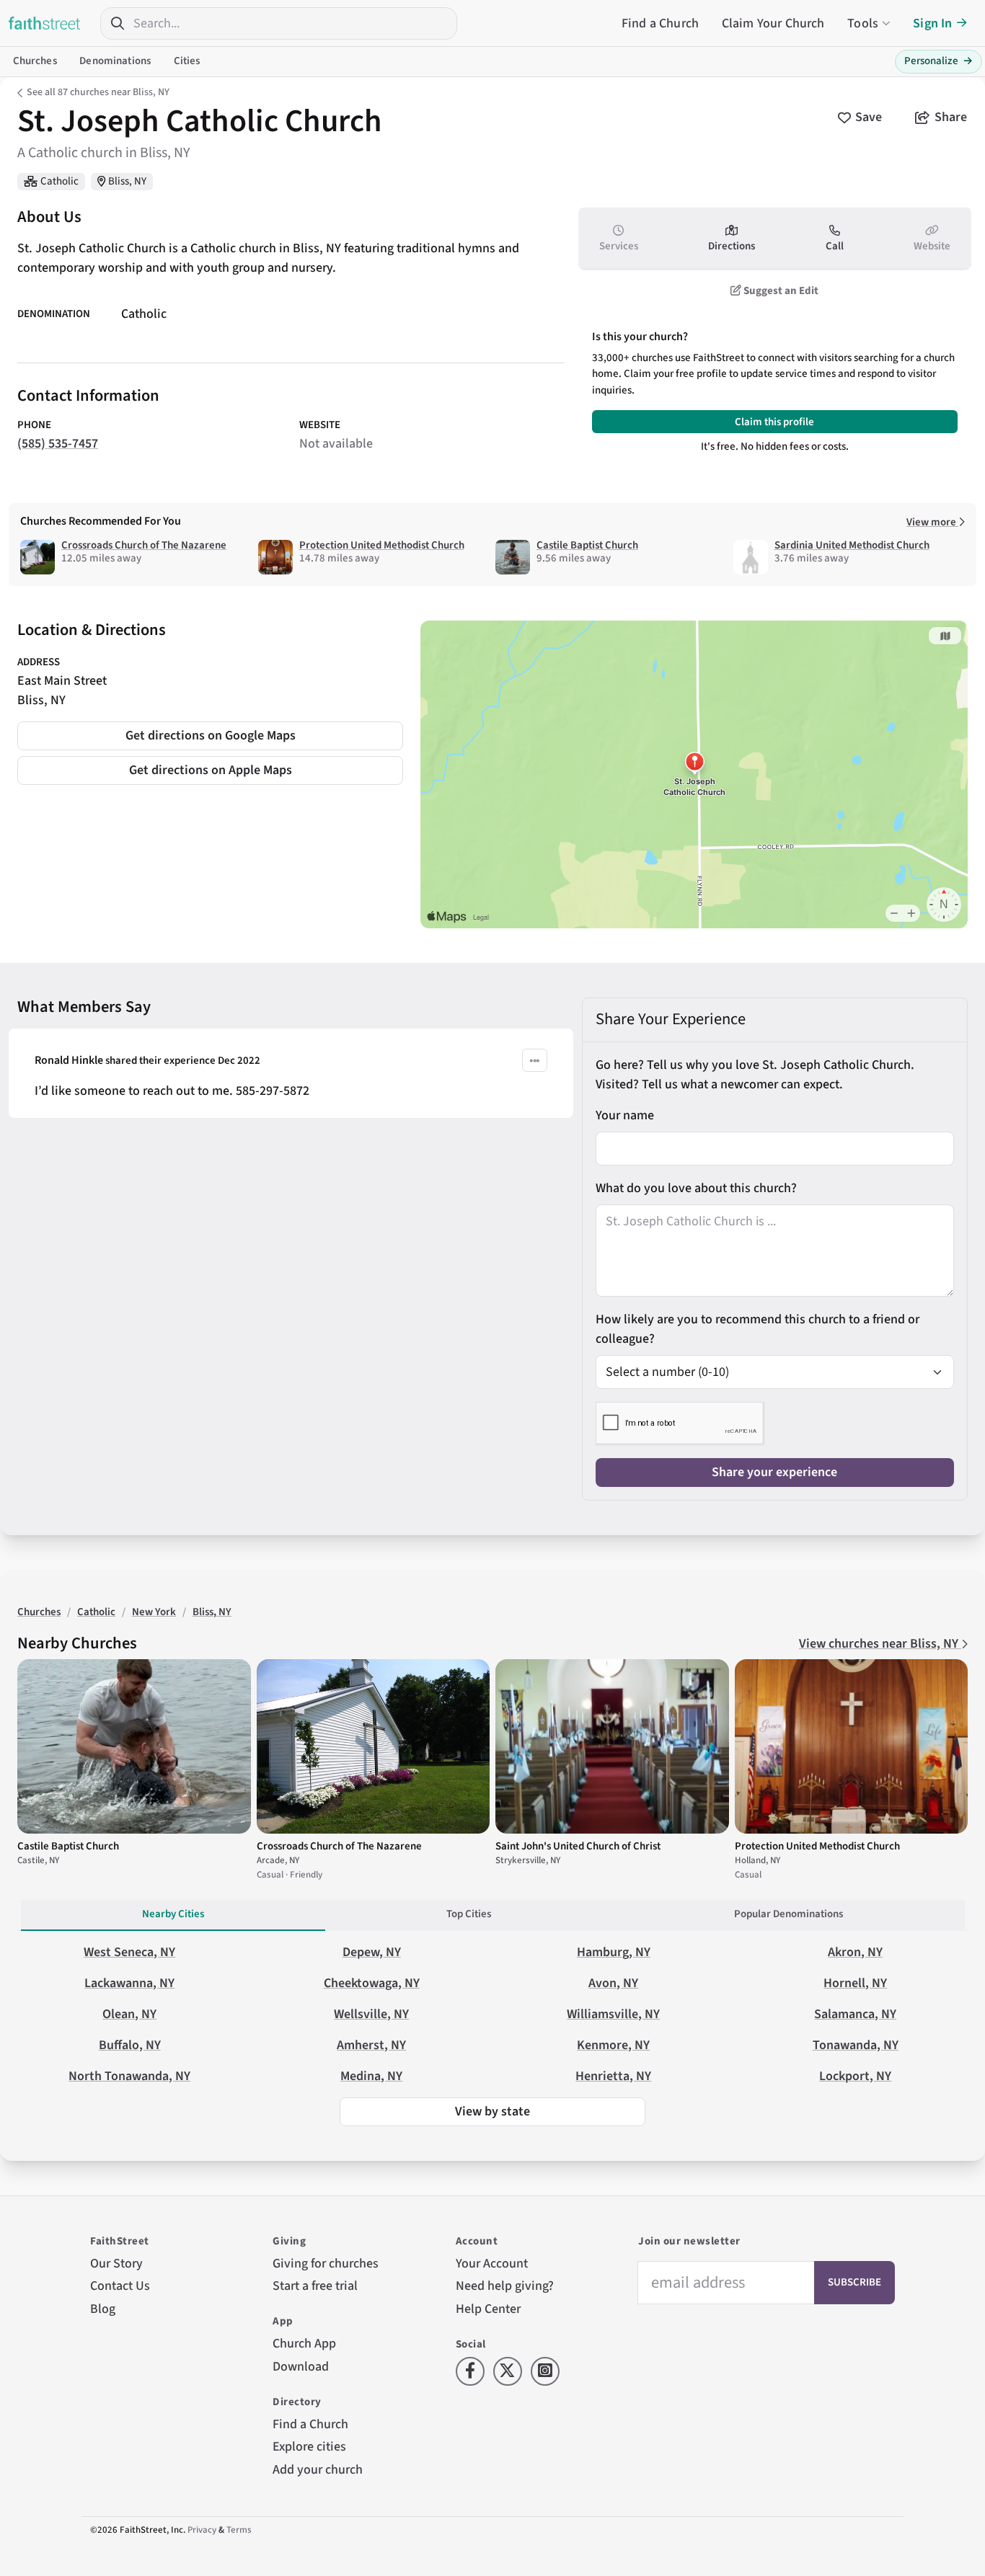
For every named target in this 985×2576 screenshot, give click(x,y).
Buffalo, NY (130, 2045)
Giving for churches (326, 2264)
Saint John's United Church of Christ (578, 1846)
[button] (535, 1060)
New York (154, 1612)
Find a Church (660, 23)
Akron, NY (855, 1952)
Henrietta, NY (613, 2076)
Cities (187, 61)
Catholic (59, 181)
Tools (863, 23)
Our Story (116, 2264)
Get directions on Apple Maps (211, 770)
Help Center (488, 2309)
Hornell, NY (855, 1983)
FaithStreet (45, 23)
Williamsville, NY (613, 2014)
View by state (492, 2111)
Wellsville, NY (371, 2014)
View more (932, 522)
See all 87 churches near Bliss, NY (98, 92)
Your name (625, 1115)
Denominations (115, 61)
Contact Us (120, 2286)
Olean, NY (129, 2014)
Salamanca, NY (855, 2014)
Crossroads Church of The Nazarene (144, 545)
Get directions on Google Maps (211, 736)
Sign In (932, 23)
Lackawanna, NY (129, 1983)
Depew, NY (372, 1952)
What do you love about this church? (696, 1188)
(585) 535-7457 (58, 444)
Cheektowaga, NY (372, 1983)
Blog (103, 2309)
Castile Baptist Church (587, 545)
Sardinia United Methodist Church (852, 545)
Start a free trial (315, 2286)
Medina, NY (371, 2076)
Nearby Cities (173, 1914)
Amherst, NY (371, 2045)
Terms (239, 2530)
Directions (732, 246)
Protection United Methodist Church (382, 545)
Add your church (318, 2470)
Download (301, 2367)
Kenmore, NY (613, 2045)
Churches (35, 61)
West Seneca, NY (129, 1952)
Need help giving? (505, 2286)
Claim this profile (774, 422)
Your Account (492, 2264)
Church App (304, 2344)
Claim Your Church (773, 23)
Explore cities (309, 2447)
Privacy (202, 2530)
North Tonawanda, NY (129, 2076)
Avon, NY (613, 1983)
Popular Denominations (789, 1914)
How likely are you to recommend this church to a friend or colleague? (757, 1329)
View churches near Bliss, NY (880, 1644)
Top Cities (469, 1914)
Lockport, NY (855, 2076)
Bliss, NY (127, 181)
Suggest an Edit (780, 291)
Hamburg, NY (614, 1952)
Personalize (938, 61)
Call (835, 246)
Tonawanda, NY (856, 2045)
